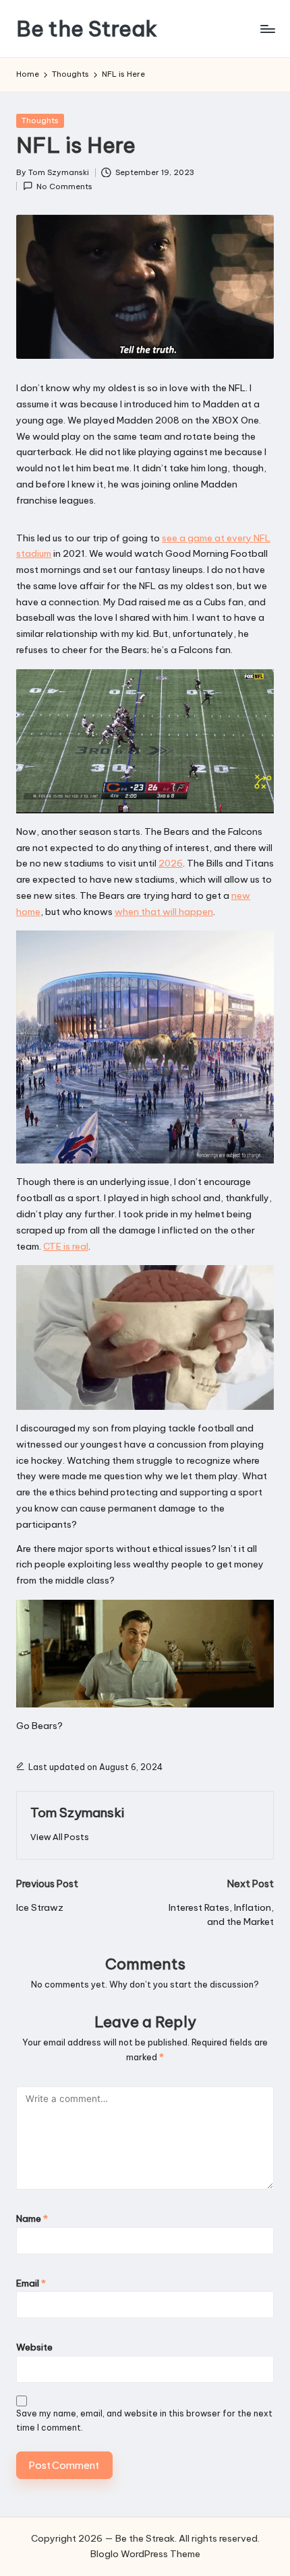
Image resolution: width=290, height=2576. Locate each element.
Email (31, 2283)
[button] (60, 1837)
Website (34, 2347)
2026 (171, 863)
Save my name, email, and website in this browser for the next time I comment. (144, 2420)
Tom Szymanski (77, 1812)
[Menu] (267, 29)
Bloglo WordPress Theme (145, 2554)
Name (32, 2218)
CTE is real (66, 1246)
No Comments (64, 187)
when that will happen (164, 912)
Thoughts (40, 121)
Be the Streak (87, 29)
